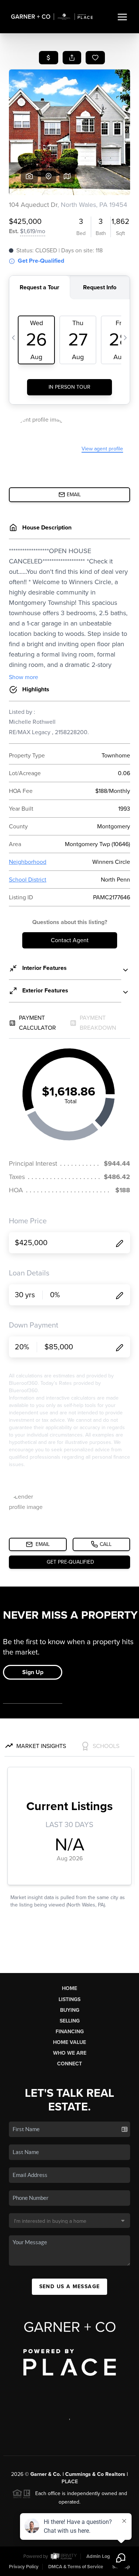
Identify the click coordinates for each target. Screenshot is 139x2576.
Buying (70, 2010)
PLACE (70, 2482)
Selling (70, 2021)
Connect (69, 2064)
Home (69, 1988)
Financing (70, 2032)
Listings (69, 1999)
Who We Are (70, 2053)
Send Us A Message (70, 2287)
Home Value (69, 2042)
